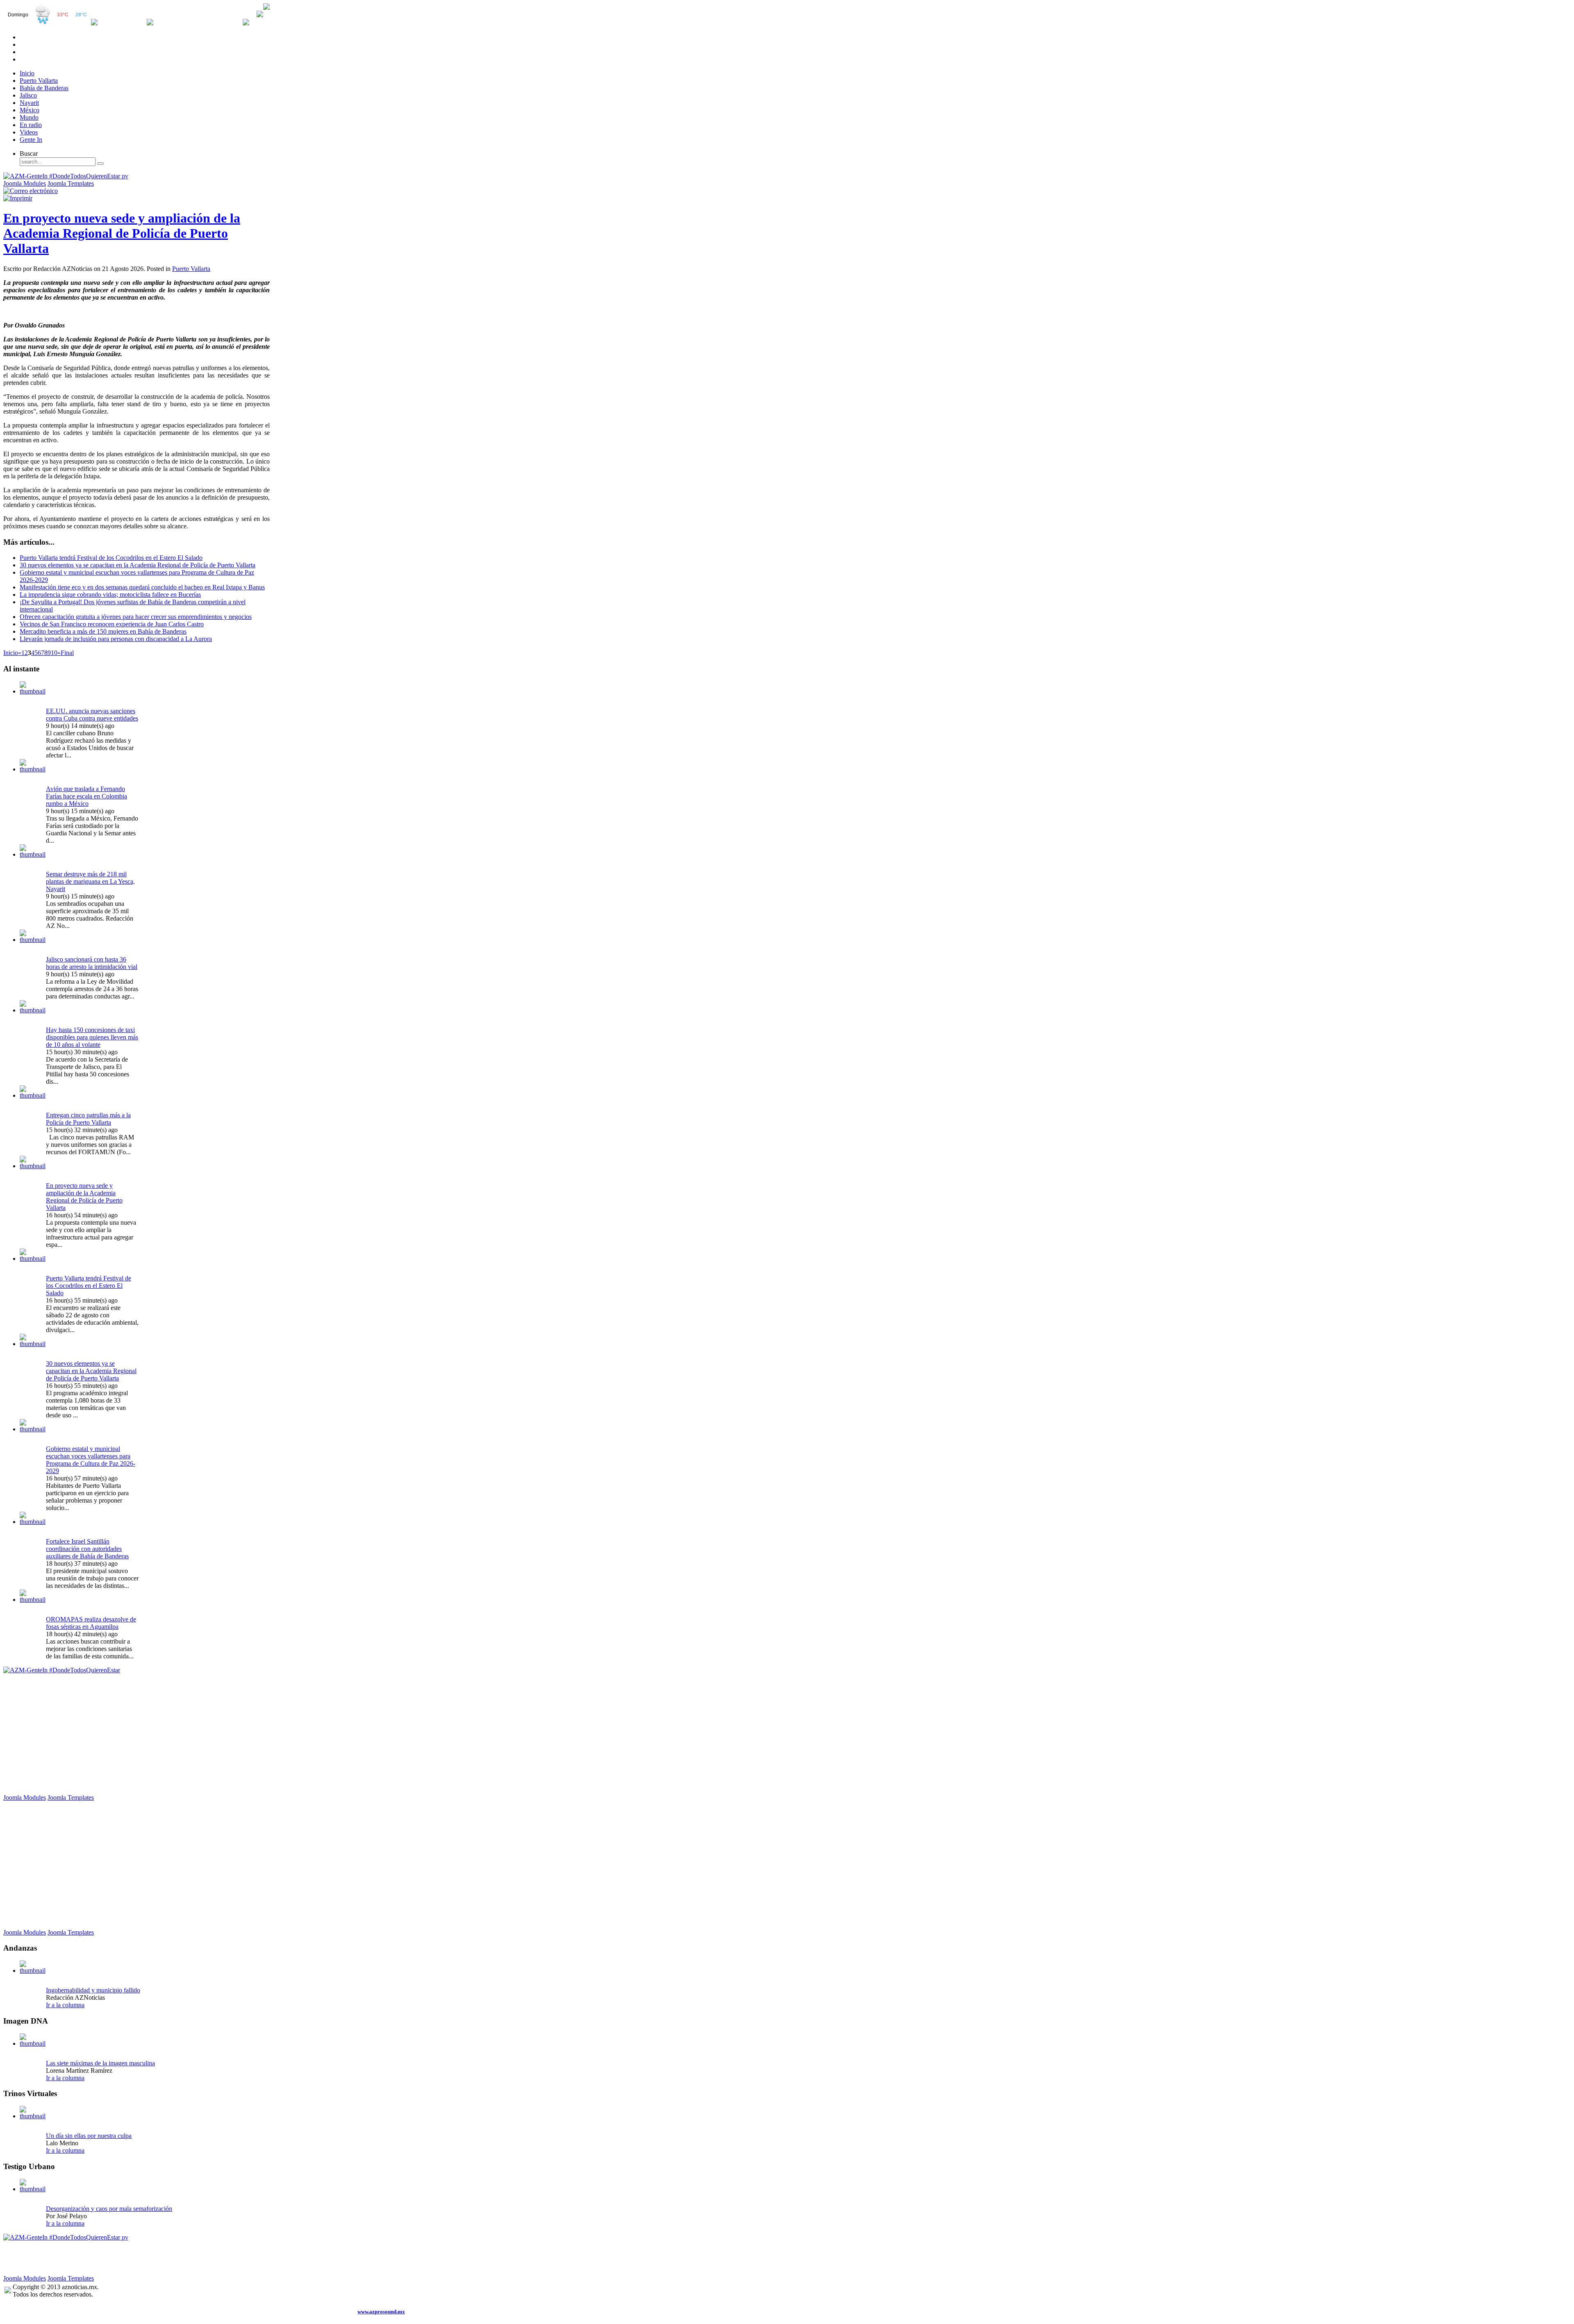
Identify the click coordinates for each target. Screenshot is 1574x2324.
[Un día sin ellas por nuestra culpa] (33, 2116)
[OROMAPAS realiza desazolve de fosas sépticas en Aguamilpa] (33, 1600)
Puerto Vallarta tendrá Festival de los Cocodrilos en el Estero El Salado (111, 558)
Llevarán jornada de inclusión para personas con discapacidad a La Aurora (116, 639)
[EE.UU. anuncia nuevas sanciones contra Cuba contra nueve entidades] (33, 691)
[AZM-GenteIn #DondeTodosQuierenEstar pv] (66, 176)
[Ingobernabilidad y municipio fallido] (33, 1970)
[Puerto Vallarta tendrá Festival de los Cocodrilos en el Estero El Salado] (33, 1259)
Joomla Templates (71, 183)
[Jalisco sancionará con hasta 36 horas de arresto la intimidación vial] (33, 940)
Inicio (11, 653)
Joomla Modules (25, 183)
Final (67, 653)
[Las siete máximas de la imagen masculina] (33, 2043)
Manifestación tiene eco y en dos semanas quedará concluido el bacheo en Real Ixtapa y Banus (142, 587)
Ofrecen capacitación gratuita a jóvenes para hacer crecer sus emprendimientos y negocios (136, 617)
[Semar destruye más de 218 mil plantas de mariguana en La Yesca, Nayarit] (33, 854)
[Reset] (100, 164)
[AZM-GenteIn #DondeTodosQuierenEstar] (62, 1670)
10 (54, 653)
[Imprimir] (18, 198)
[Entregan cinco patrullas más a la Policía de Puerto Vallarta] (33, 1095)
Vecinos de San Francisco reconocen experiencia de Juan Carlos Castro (112, 624)
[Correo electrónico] (31, 191)
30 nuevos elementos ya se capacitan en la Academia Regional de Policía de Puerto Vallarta (138, 565)
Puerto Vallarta (191, 269)
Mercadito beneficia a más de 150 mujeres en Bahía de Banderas (103, 631)
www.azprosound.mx (381, 2311)
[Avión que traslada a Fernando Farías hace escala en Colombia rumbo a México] (33, 769)
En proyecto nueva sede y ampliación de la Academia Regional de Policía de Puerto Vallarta (122, 233)
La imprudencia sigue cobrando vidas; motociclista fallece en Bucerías (110, 595)
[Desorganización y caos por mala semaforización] (33, 2189)
